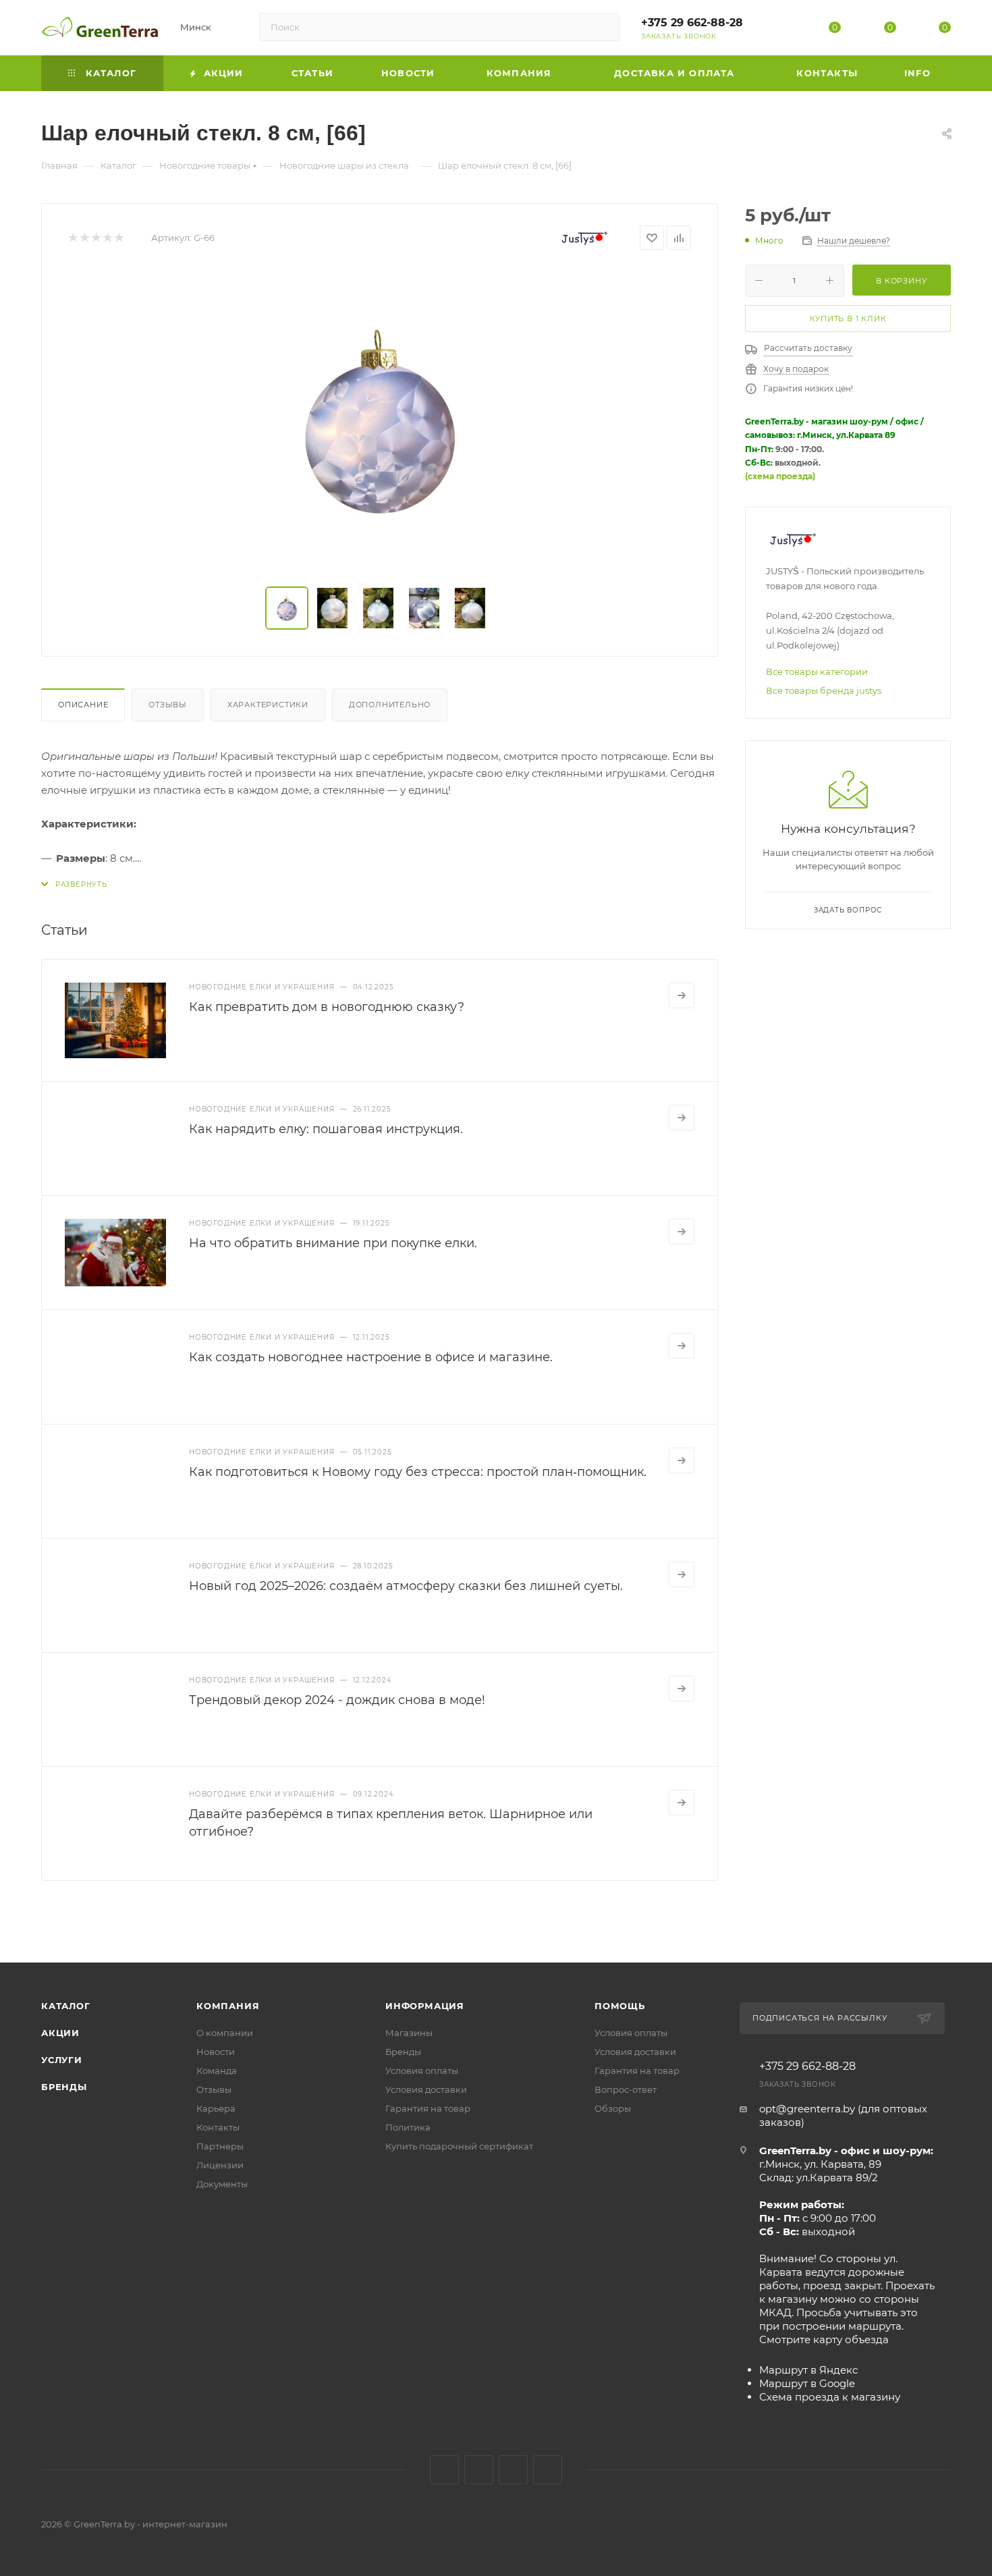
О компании (225, 2033)
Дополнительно (390, 705)
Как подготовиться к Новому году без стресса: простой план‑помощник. (418, 1472)
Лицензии (220, 2165)
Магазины (409, 2033)
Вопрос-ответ (626, 2089)
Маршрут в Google (807, 2383)
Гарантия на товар (428, 2108)
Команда (217, 2071)
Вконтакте (444, 2470)
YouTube (513, 2470)
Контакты (218, 2127)
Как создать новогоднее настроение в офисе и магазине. (371, 1357)
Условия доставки (426, 2089)
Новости (216, 2052)
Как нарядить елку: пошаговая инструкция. (326, 1129)
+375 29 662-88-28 (692, 23)
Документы (222, 2184)
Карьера (216, 2108)
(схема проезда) (780, 476)
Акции (60, 2033)
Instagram (479, 2470)
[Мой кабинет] (780, 30)
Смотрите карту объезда (824, 2339)
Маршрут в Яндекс (808, 2370)
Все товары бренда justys (824, 690)
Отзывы (168, 705)
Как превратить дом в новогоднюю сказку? (327, 1007)
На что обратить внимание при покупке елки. (333, 1243)
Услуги (62, 2060)
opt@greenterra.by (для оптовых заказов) (843, 2115)
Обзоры (613, 2108)
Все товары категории (817, 672)
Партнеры (220, 2146)
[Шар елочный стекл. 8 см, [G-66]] (380, 418)
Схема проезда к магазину (830, 2397)
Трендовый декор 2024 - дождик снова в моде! (337, 1700)
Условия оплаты (422, 2071)
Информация (425, 2006)
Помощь (620, 2006)
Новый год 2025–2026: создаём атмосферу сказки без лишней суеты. (406, 1586)
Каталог (66, 2006)
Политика (408, 2127)
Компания (228, 2006)
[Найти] (603, 27)
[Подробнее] (682, 995)
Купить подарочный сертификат (459, 2146)
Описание (83, 705)
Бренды (64, 2087)
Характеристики (268, 705)
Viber (548, 2470)
